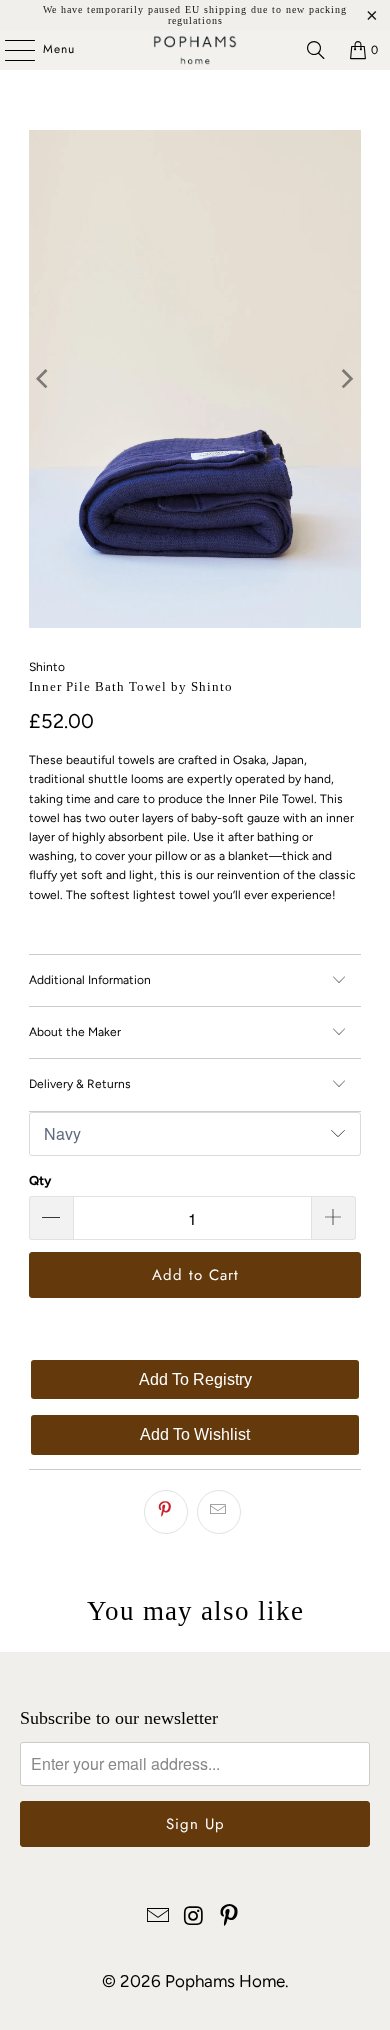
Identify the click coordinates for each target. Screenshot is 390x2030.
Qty (40, 1180)
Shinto (47, 667)
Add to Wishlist (195, 1434)
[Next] (346, 379)
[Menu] (9, 50)
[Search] (316, 50)
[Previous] (44, 379)
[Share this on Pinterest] (166, 1512)
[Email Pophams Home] (158, 1917)
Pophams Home (225, 1981)
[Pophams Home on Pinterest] (230, 1917)
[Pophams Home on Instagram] (194, 1917)
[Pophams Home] (195, 50)
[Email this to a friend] (219, 1512)
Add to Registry (195, 1379)
